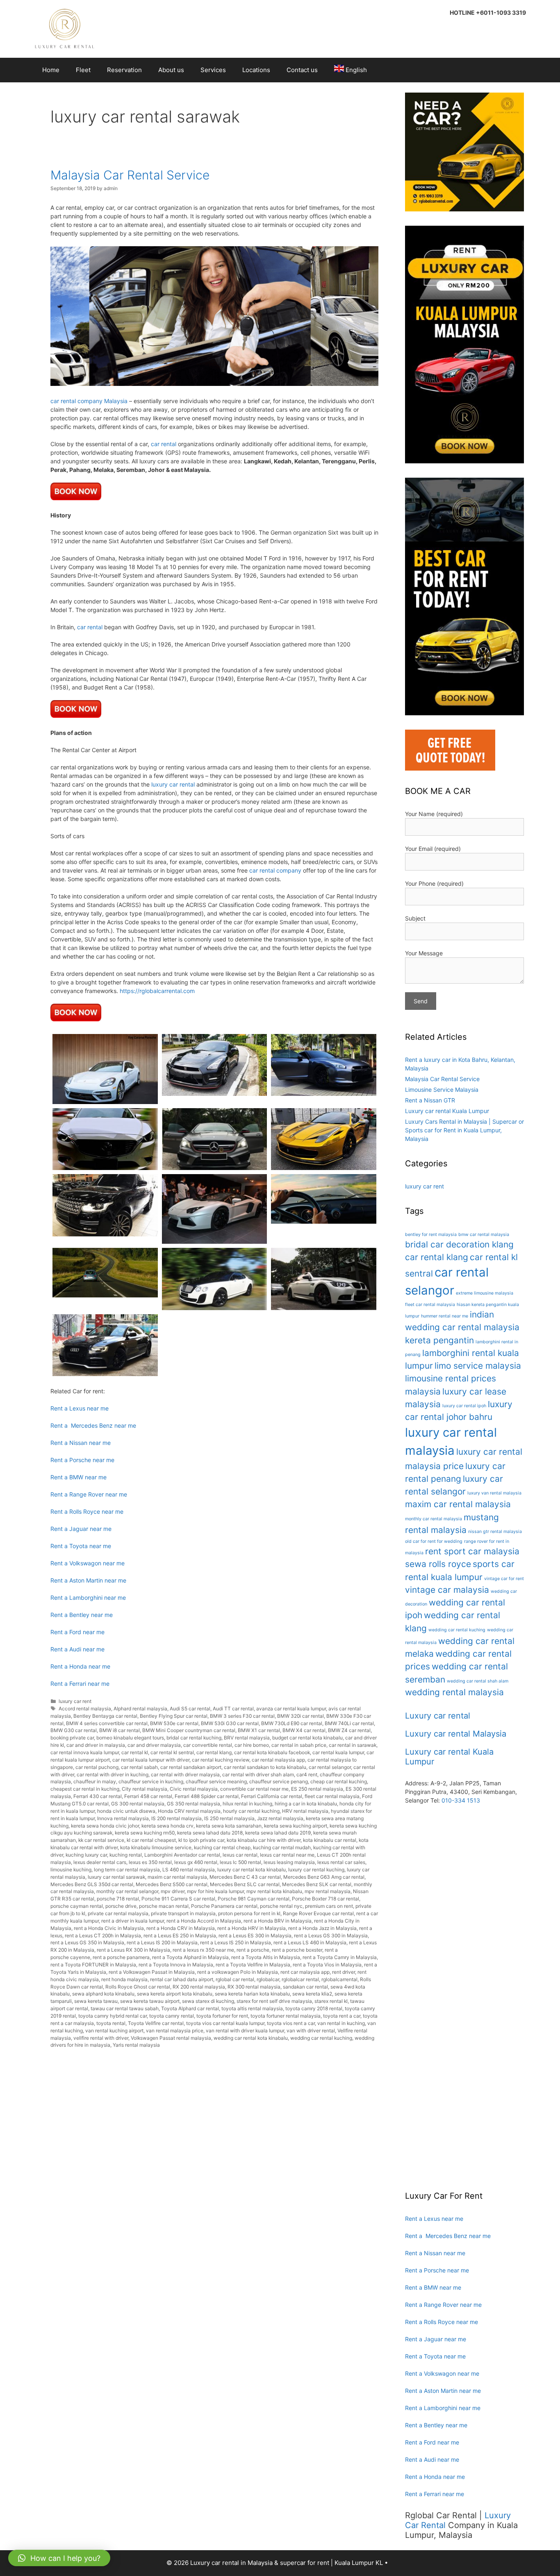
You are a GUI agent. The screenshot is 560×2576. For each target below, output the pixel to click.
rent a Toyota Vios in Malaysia (327, 1965)
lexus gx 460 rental (196, 1862)
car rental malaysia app (278, 1760)
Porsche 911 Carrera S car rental (178, 1899)
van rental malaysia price (175, 2031)
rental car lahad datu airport (182, 1979)
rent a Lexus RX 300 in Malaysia (133, 1950)
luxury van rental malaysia (494, 1493)
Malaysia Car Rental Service (130, 175)
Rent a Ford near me (77, 1632)
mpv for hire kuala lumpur (215, 1891)
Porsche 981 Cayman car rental (254, 1899)
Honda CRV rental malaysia (189, 1811)
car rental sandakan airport (191, 1767)
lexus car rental (240, 1855)
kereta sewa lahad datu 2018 (210, 1833)
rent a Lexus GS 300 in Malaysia (331, 1935)
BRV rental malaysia (247, 1738)
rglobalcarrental (339, 1979)
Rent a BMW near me (79, 1477)
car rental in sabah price (299, 1745)
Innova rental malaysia (123, 1818)
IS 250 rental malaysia (229, 1818)
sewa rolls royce (438, 1564)
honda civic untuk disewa (126, 1811)
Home (51, 70)
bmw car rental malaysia (484, 1235)
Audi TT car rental (233, 1709)
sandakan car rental (305, 1987)
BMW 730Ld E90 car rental (292, 1723)
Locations (256, 70)
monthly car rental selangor (127, 1891)
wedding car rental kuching (321, 2038)
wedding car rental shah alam (478, 1681)
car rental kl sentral (172, 1752)
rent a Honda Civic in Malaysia (109, 1928)
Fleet (83, 70)
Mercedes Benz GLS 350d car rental (92, 1884)
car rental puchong (97, 1767)
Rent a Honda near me (80, 1666)
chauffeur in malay (95, 1781)
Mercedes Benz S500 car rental (172, 1884)
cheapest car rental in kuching (85, 1789)
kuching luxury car (86, 1855)
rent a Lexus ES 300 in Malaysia (255, 1935)
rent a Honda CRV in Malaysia (181, 1928)
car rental (164, 444)
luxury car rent (75, 1701)
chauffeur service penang (279, 1781)
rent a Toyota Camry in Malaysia (340, 1957)
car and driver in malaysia (96, 1745)
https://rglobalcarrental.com (157, 991)
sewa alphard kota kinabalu (103, 1994)
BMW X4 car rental (304, 1730)
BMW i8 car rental (120, 1730)
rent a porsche (253, 1950)
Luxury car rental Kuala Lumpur (447, 1111)
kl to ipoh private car (201, 1840)
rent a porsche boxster (297, 1950)
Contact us (302, 70)
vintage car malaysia (447, 1590)
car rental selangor (330, 1767)
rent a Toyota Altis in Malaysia (266, 1957)
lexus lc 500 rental (240, 1862)
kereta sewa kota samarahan (229, 1826)
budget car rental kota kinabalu (307, 1738)
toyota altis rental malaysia (252, 2008)
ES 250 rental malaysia (317, 1789)
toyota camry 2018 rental (314, 2008)
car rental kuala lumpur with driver (151, 1760)
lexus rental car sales (341, 1862)
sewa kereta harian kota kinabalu (252, 1994)
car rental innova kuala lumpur (85, 1752)
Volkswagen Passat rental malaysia (171, 2038)
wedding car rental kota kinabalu (251, 2038)
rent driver (344, 1972)
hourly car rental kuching (251, 1811)
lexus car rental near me (287, 1855)
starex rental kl (331, 2001)
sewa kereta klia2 (312, 1994)
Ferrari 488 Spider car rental (207, 1796)
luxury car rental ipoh (464, 1406)
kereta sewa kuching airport (296, 1826)
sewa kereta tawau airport (150, 2001)
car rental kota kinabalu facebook (272, 1752)
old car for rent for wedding (434, 1541)
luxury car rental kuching (316, 1870)
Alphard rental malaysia (140, 1709)
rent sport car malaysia (472, 1551)
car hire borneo (252, 1745)
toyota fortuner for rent (222, 2016)
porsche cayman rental (77, 1906)
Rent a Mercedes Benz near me (93, 1425)
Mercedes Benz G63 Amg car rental (324, 1877)
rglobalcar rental (300, 1979)
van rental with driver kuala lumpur (245, 2031)
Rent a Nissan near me (81, 1443)
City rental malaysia (145, 1789)
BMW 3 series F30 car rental (242, 1716)
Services (213, 70)
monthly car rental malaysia (434, 1519)
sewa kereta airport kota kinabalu (175, 1994)
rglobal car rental (235, 1979)
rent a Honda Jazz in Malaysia (322, 1928)
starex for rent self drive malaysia (274, 2001)
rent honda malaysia (124, 1979)
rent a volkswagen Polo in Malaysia (238, 1972)
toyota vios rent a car (291, 2023)
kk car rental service (101, 1840)
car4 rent (307, 1774)
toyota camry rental (172, 2016)
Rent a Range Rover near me (89, 1494)
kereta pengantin (439, 1340)
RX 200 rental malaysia (199, 1987)
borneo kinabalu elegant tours (130, 1738)
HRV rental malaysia (305, 1811)
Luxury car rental (438, 1716)
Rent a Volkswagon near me (88, 1563)
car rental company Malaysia (89, 401)
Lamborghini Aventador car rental (182, 1855)
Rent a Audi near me (77, 1649)
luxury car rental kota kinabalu (252, 1870)
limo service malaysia (478, 1366)
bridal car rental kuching (194, 1738)
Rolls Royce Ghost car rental (138, 1987)
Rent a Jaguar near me (81, 1529)
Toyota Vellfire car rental (156, 2023)
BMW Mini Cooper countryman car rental (189, 1730)
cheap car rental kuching (339, 1781)
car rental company (275, 870)
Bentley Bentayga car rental (105, 1716)
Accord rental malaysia (85, 1709)
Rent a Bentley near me (82, 1615)
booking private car (72, 1738)
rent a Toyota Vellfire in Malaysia (253, 1965)
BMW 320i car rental (300, 1716)
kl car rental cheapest (151, 1840)
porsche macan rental (164, 1906)
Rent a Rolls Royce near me (87, 1511)
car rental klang (214, 1752)
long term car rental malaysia (127, 1870)
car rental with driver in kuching (113, 1774)
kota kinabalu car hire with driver (264, 1840)
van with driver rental (311, 2031)
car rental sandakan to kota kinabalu (265, 1767)
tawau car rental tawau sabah (125, 2008)
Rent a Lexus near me (80, 1408)
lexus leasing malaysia (289, 1862)
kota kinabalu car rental (330, 1840)
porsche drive (121, 1906)
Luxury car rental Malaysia (456, 1734)
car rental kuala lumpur (338, 1752)
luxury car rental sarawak (116, 1877)
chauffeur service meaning (216, 1781)
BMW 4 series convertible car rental (107, 1723)
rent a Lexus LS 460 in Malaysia (310, 1942)
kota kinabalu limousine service (156, 1847)
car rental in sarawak (353, 1745)
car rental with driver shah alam (258, 1774)
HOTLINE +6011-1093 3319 (488, 12)
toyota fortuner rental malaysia (286, 2016)
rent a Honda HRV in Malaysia (252, 1928)
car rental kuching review (221, 1760)
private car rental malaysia (118, 1913)
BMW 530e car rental (174, 1723)
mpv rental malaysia (328, 1891)
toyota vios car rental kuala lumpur (225, 2023)
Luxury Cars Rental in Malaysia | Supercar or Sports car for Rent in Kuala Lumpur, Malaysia (464, 1130)
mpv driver (173, 1891)
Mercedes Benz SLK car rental (317, 1884)
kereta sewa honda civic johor (105, 1826)
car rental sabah (139, 1767)
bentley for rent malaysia (431, 1235)
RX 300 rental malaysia (254, 1987)
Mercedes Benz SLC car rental (245, 1884)
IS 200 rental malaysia (176, 1818)
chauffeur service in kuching (151, 1781)
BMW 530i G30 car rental (230, 1723)
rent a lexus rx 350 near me (203, 1950)
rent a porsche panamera (121, 1957)
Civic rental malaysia (194, 1789)
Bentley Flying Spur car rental (174, 1716)
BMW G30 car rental (74, 1730)
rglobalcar (268, 1979)
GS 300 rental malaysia (138, 1804)
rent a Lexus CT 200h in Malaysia (103, 1935)
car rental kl (135, 1752)
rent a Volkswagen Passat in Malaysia (152, 1972)
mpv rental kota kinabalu (274, 1891)
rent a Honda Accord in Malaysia (204, 1921)
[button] (59, 2558)
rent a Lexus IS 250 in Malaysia (236, 1942)
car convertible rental (208, 1745)
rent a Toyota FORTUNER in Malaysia (93, 1965)
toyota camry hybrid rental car (113, 2016)
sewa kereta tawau (96, 2001)
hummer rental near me (445, 1316)
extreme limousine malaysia (485, 1293)
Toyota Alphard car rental (190, 2008)
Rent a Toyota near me (81, 1546)
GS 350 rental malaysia (193, 1804)
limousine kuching (71, 1870)
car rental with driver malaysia (185, 1774)
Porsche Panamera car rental (224, 1906)
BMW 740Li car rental (349, 1723)
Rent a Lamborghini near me (88, 1598)
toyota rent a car (342, 2016)
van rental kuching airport (114, 2031)
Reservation (124, 70)
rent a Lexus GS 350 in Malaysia (87, 1942)
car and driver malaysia (154, 1745)
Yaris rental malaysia (136, 2045)
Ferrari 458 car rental (148, 1796)
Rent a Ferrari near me (80, 1684)
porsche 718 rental (118, 1899)
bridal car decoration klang (459, 1244)
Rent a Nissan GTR (430, 1100)
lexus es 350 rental (150, 1862)
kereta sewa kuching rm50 (145, 1833)
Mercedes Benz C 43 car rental (245, 1877)
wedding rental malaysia (454, 1692)
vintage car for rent (504, 1579)
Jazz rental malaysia (280, 1818)
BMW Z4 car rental (349, 1730)
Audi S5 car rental (190, 1709)
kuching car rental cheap (222, 1847)
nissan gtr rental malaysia (495, 1532)
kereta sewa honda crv (167, 1826)
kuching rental (126, 1855)
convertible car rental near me (254, 1789)
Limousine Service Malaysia (442, 1090)
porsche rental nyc (281, 1906)
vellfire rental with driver (101, 2038)
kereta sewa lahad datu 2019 (278, 1833)
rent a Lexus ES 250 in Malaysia (180, 1935)
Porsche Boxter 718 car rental (326, 1899)
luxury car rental (173, 784)
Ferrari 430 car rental (98, 1796)
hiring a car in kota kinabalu (306, 1804)
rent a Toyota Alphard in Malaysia (190, 1957)
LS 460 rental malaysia (189, 1870)
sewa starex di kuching (208, 2001)
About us (171, 70)
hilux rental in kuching (247, 1804)
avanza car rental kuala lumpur (291, 1709)
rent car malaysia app (305, 1972)
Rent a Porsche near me (82, 1460)
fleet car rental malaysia (332, 1796)
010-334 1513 (461, 1800)
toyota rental (111, 2023)
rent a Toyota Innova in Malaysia (176, 1965)
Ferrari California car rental (272, 1796)
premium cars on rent (329, 1906)
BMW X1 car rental (259, 1730)
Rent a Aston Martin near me (88, 1580)
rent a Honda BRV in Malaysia (278, 1921)
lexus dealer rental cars (100, 1862)
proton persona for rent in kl (249, 1913)
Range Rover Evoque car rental (318, 1913)
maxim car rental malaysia (177, 1877)
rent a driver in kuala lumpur (133, 1921)
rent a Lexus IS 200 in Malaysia (162, 1942)
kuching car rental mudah (282, 1847)
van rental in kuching (341, 2023)
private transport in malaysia (183, 1913)
